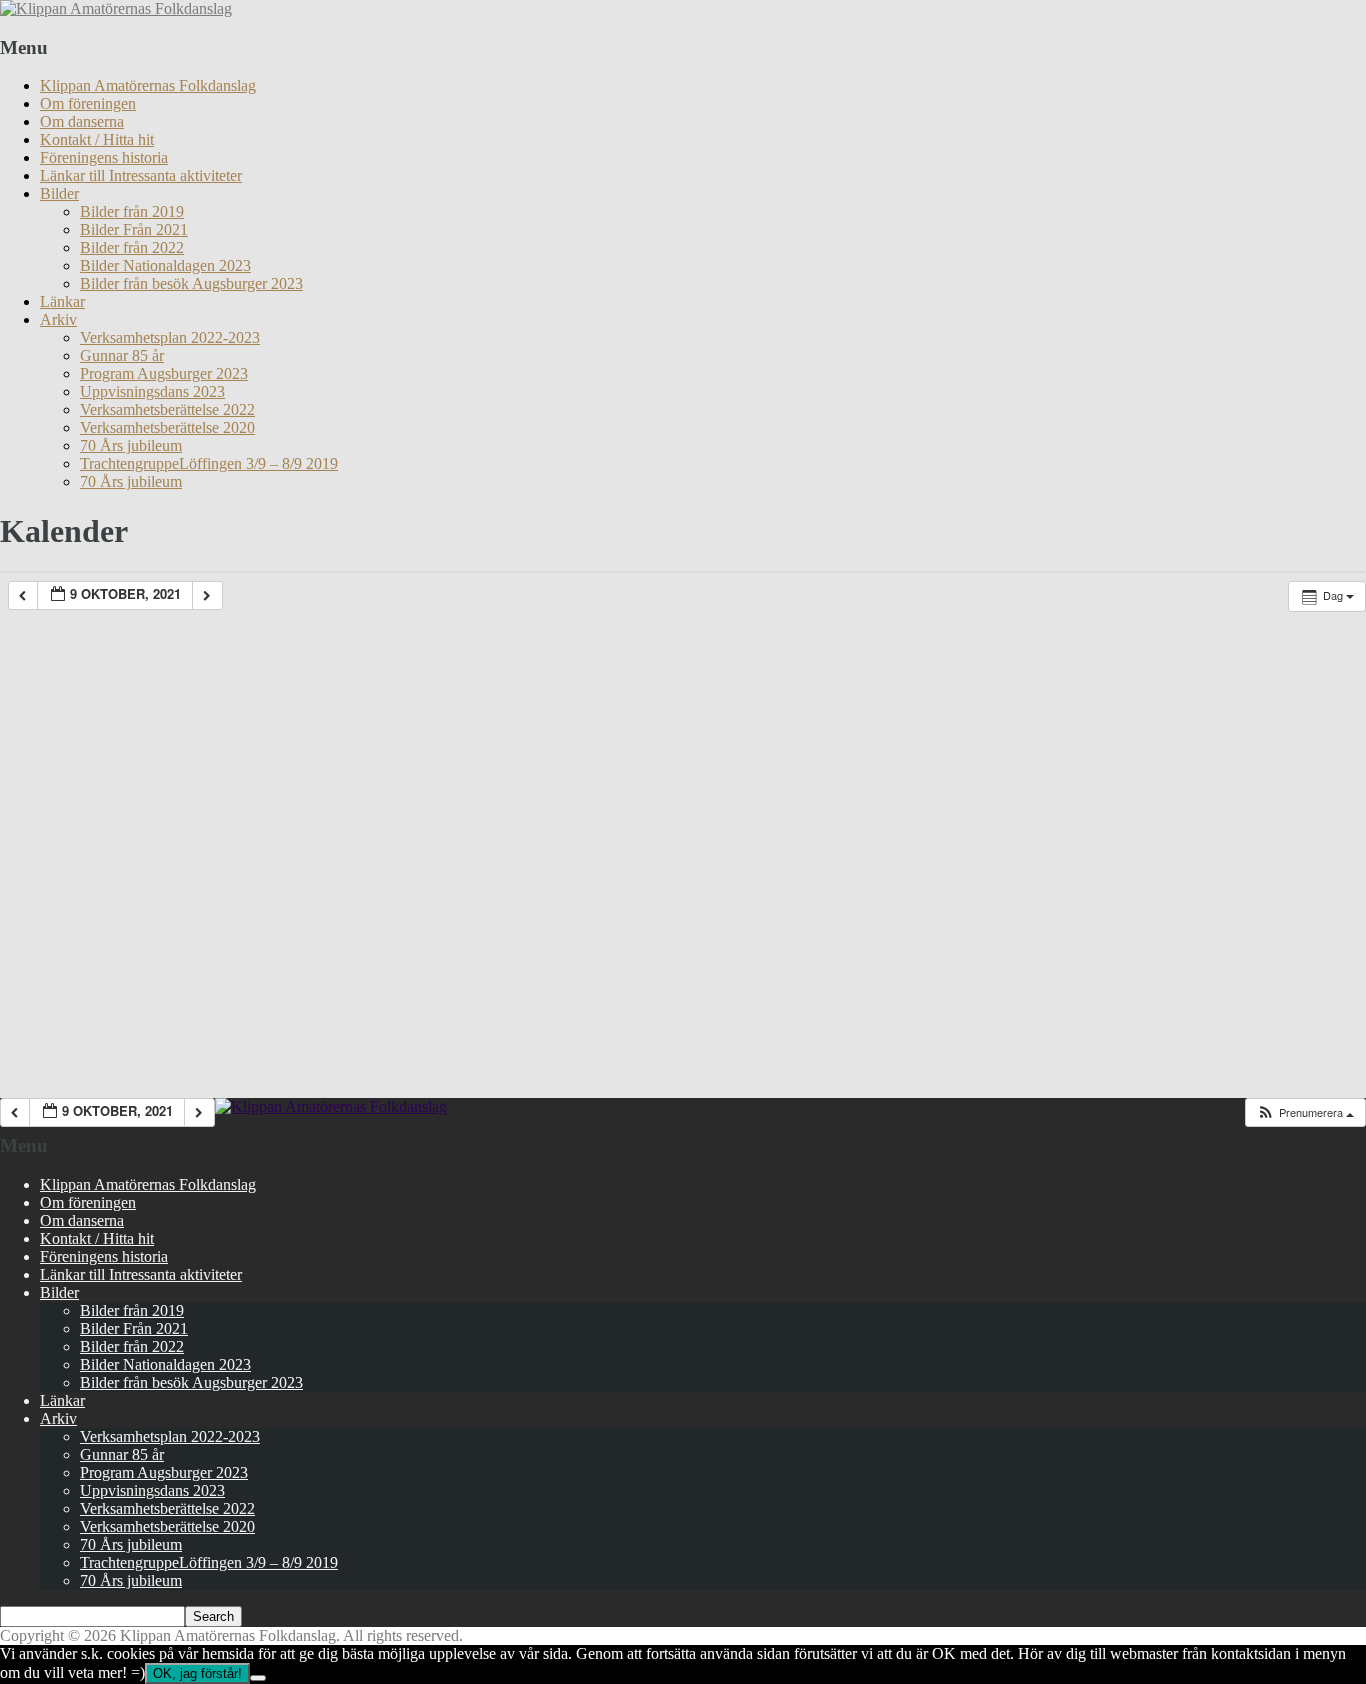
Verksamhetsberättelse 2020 (167, 427)
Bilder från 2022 (132, 247)
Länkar (62, 301)
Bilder (59, 193)
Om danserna (82, 121)
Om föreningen (88, 103)
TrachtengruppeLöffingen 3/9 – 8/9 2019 (209, 463)
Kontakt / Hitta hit (97, 139)
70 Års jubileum (131, 445)
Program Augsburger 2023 (164, 373)
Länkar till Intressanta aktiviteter (141, 175)
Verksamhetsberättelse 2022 (167, 409)
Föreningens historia (104, 157)
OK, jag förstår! (197, 1673)
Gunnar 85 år (122, 355)
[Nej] (258, 1678)
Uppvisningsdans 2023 (152, 391)
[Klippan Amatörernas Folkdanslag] (116, 8)
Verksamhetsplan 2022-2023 (170, 337)
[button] (1305, 1112)
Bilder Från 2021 (134, 229)
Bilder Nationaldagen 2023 (165, 265)
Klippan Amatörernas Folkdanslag (148, 85)
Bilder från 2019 (132, 211)
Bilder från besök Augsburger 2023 (191, 283)
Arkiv (58, 319)
